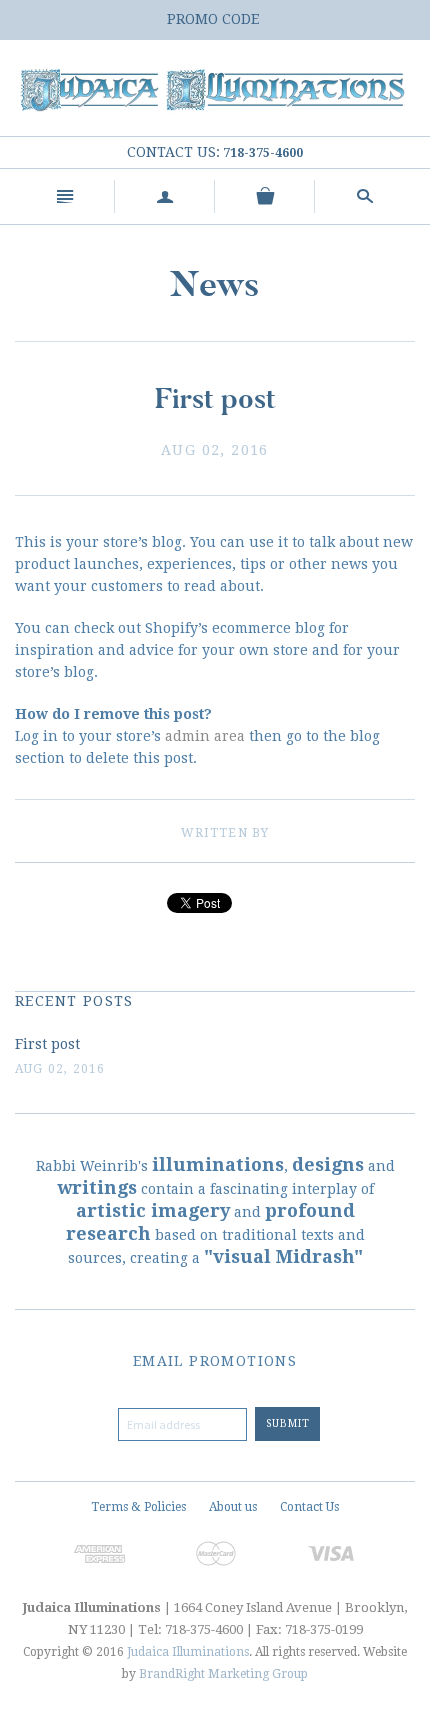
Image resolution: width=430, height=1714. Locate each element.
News (215, 284)
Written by (225, 833)
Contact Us (309, 1507)
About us (233, 1507)
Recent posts (74, 1001)
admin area (205, 736)
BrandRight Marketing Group (223, 1674)
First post (47, 1044)
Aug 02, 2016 (215, 450)
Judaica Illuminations (188, 1652)
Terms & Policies (138, 1507)
